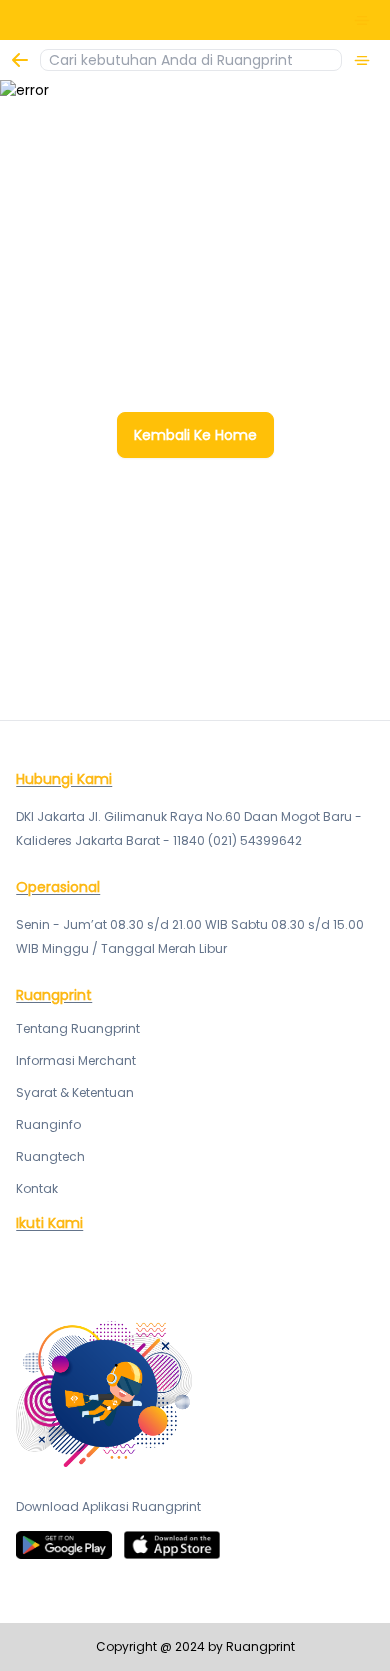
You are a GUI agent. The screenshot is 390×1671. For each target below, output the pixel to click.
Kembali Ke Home (195, 435)
